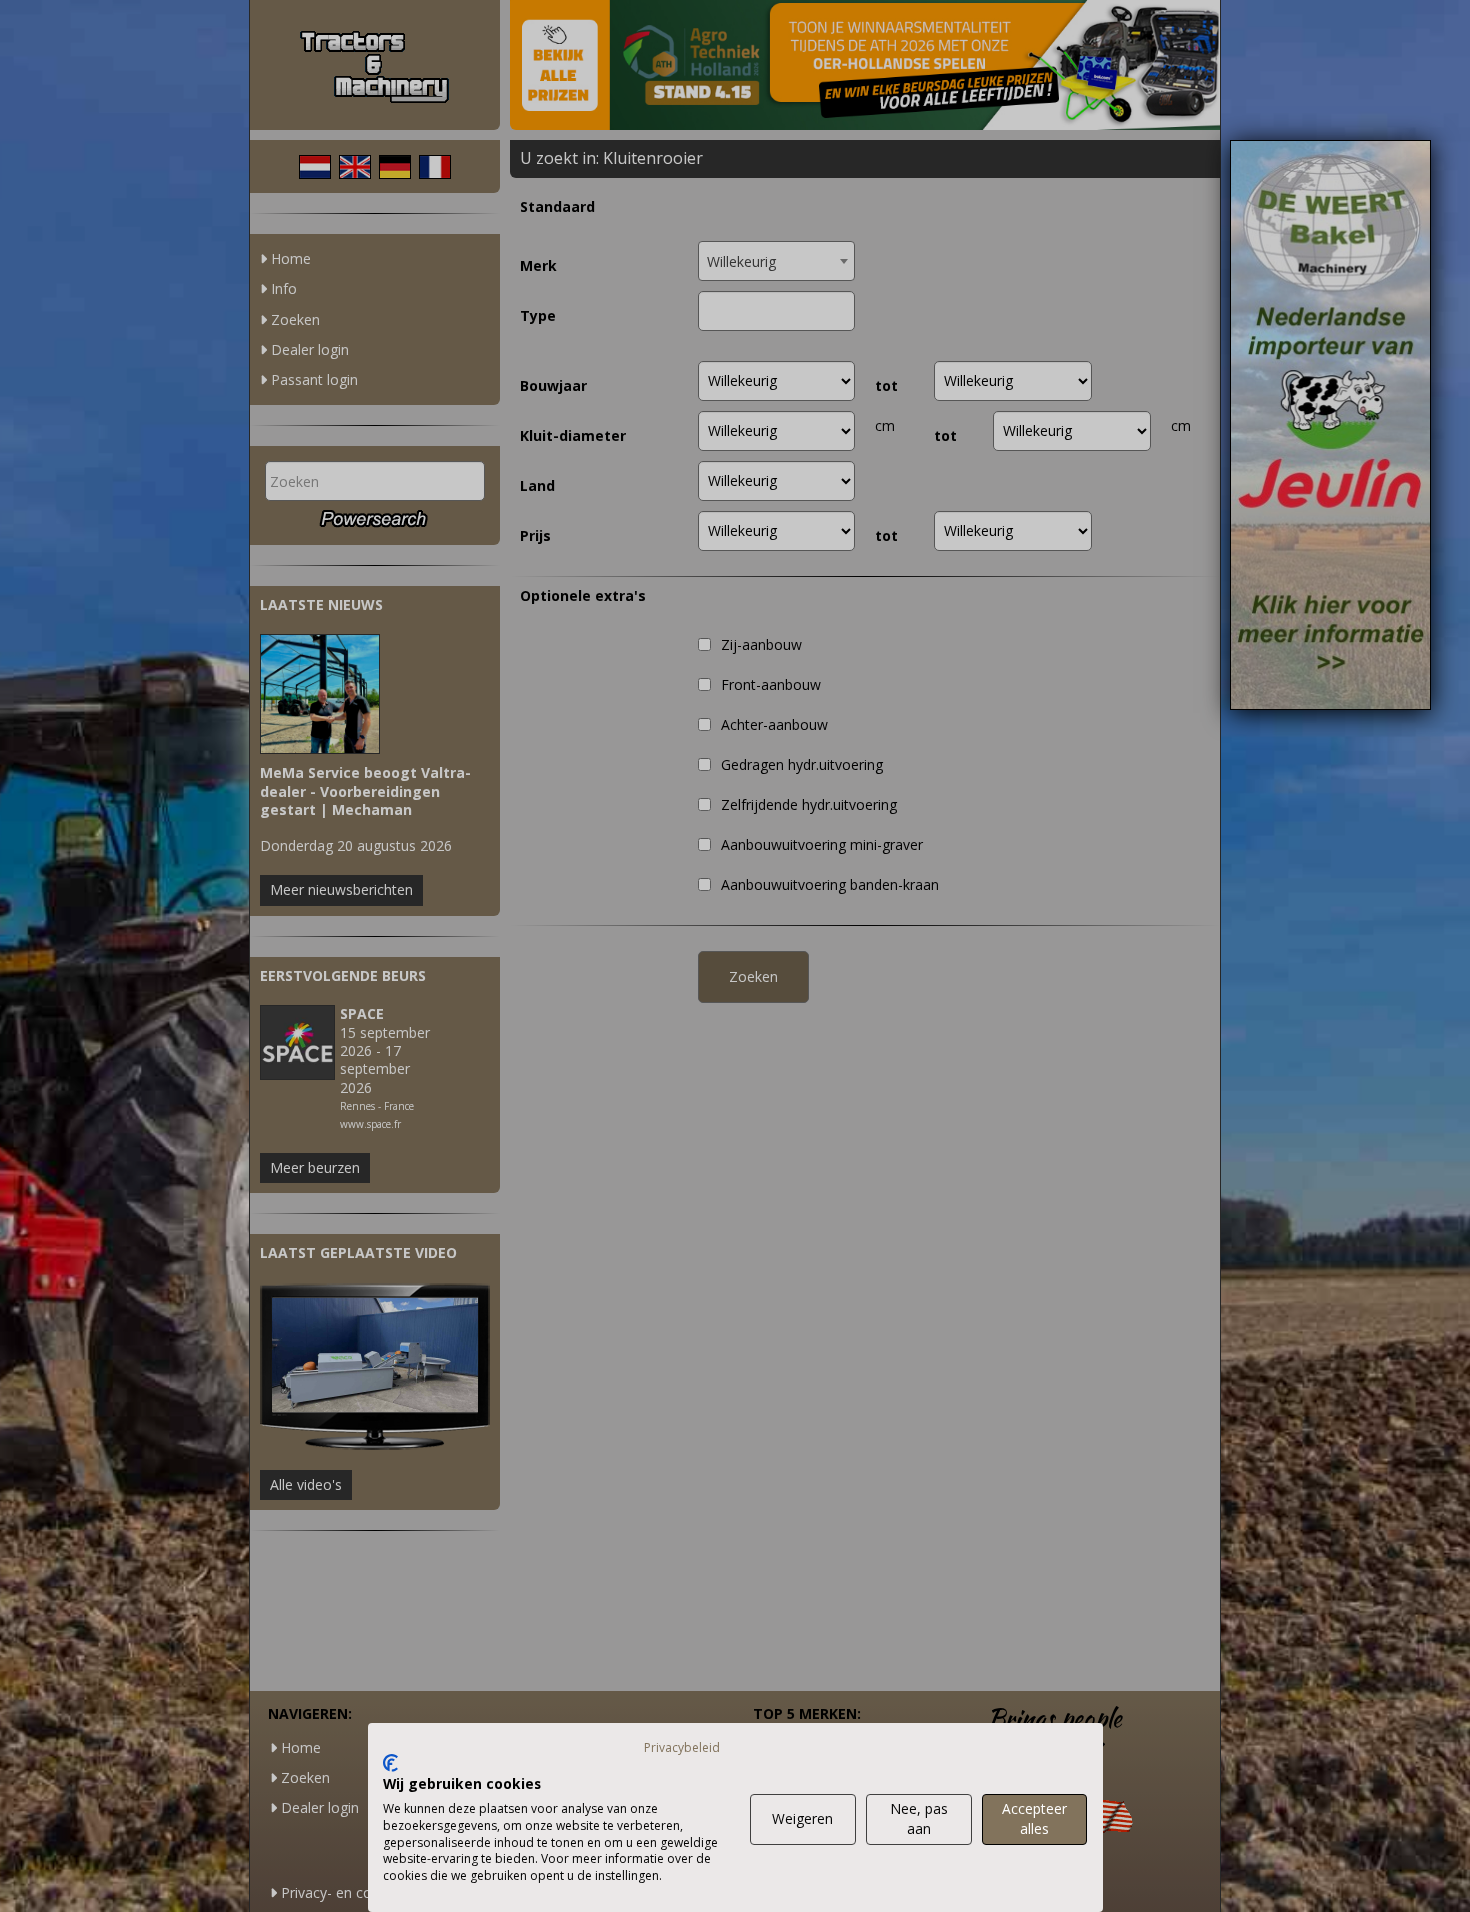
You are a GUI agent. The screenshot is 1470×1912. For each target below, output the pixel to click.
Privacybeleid (682, 1747)
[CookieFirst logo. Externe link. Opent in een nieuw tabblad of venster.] (390, 1763)
